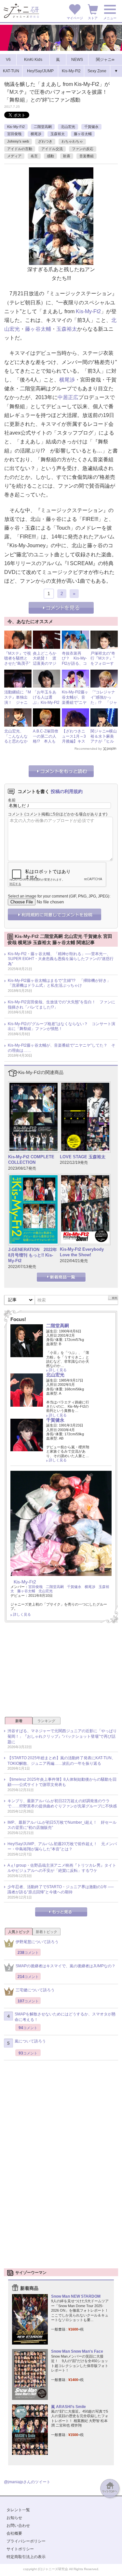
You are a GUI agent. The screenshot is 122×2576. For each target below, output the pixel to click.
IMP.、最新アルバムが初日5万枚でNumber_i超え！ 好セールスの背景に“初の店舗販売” (62, 1825)
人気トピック (19, 1932)
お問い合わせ (18, 2526)
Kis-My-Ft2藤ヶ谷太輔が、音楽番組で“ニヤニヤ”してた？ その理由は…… (76, 705)
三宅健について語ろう (35, 1990)
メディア (14, 156)
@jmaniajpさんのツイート (27, 2482)
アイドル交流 (52, 149)
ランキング (46, 1721)
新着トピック (47, 1932)
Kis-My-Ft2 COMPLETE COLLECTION (31, 1160)
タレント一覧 (18, 2510)
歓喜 (67, 156)
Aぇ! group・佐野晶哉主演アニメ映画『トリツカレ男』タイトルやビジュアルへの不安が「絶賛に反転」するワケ (62, 1868)
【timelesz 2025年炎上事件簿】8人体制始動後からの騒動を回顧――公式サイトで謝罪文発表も (62, 1782)
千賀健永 (91, 127)
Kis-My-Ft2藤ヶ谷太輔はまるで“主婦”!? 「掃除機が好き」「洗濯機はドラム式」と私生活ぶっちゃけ (59, 983)
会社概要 (14, 2533)
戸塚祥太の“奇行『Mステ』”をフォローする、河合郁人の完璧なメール (103, 666)
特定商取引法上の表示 (26, 2557)
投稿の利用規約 (67, 791)
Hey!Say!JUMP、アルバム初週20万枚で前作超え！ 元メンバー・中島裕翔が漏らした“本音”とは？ (62, 1847)
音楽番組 (87, 156)
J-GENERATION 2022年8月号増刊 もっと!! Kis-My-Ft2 (33, 1255)
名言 (34, 156)
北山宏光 (68, 127)
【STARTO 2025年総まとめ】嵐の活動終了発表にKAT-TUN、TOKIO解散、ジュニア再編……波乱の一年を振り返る (61, 1761)
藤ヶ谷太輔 (83, 134)
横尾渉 (36, 134)
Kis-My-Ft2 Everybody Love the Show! (82, 1252)
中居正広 (68, 397)
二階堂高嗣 (43, 127)
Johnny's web (18, 141)
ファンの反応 (83, 149)
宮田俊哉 (14, 134)
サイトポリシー (20, 2549)
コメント (16, 814)
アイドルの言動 (20, 149)
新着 (19, 1721)
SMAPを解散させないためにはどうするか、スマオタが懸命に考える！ (65, 2017)
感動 (50, 156)
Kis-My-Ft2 (16, 127)
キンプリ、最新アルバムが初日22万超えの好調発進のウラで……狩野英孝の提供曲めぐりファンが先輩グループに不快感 (62, 1804)
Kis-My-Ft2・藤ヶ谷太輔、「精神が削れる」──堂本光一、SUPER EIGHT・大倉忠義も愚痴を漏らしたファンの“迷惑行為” (61, 959)
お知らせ (14, 2518)
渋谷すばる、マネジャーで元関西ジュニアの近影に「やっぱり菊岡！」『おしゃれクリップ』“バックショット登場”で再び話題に (62, 1736)
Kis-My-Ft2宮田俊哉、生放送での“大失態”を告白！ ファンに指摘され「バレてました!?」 (61, 1005)
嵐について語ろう (30, 2041)
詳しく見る (58, 1370)
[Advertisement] (61, 1672)
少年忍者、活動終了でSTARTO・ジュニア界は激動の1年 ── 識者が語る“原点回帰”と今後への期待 (61, 1890)
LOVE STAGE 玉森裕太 (83, 1157)
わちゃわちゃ (72, 141)
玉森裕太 (58, 134)
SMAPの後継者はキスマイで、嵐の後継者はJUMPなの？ (66, 1966)
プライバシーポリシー (26, 2541)
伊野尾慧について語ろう (37, 1942)
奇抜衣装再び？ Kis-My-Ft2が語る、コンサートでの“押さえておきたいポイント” (74, 666)
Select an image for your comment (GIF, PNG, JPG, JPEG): (59, 896)
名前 (12, 800)
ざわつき (45, 141)
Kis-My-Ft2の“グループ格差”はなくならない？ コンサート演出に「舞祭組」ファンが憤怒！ (61, 1026)
